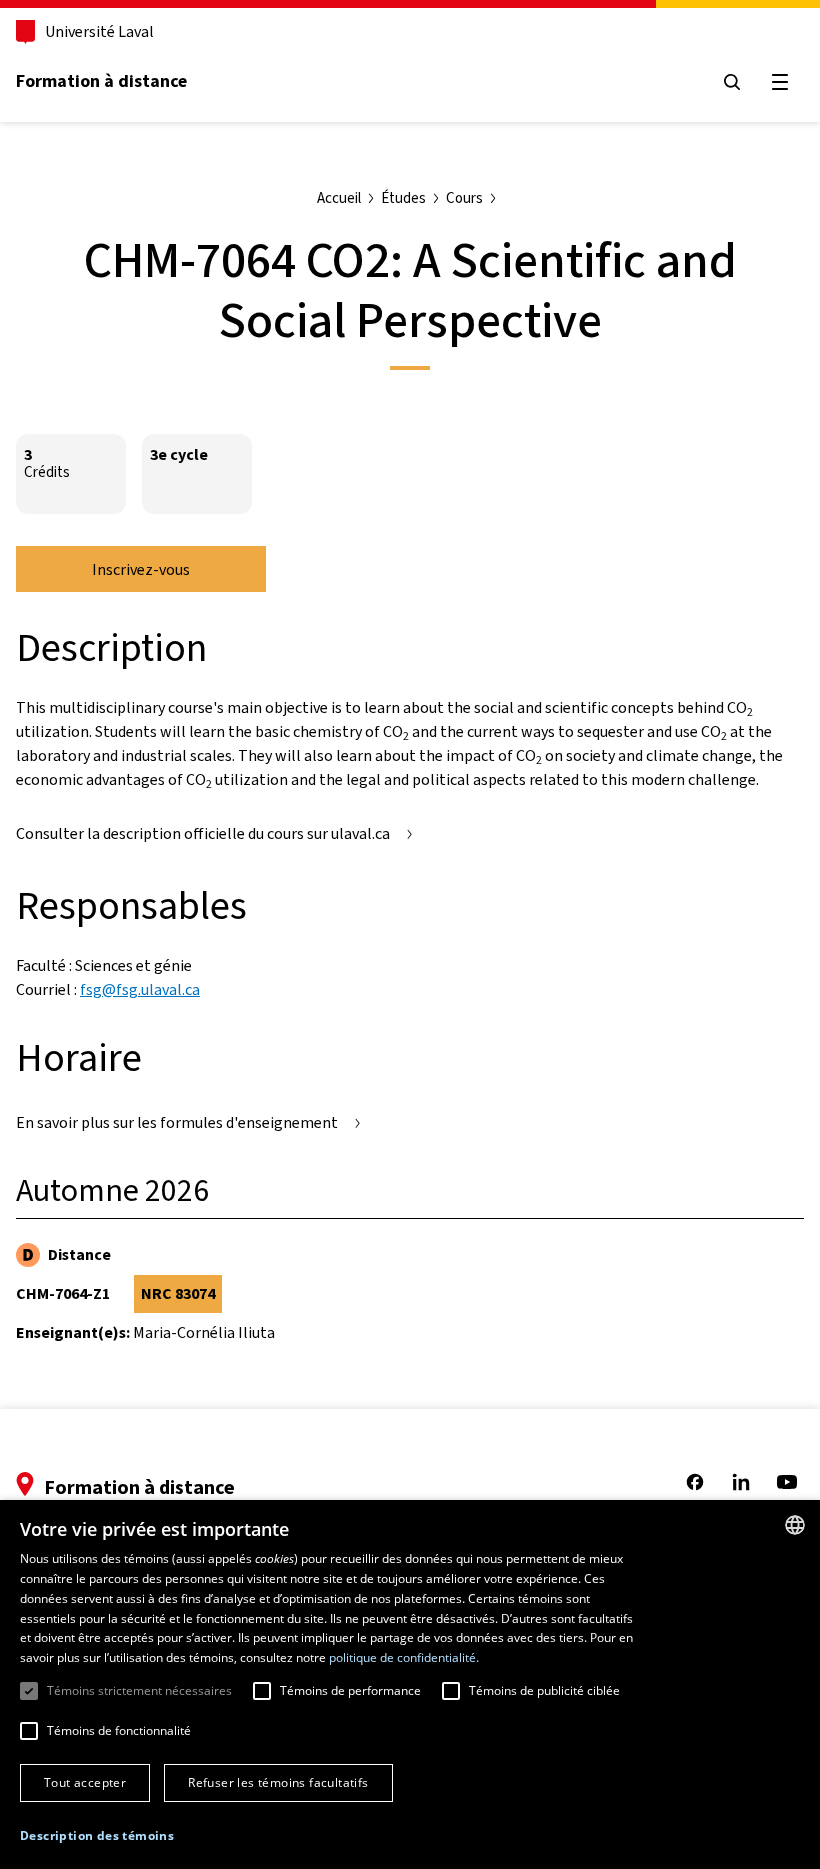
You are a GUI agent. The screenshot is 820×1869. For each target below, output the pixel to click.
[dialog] (410, 1684)
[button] (97, 1836)
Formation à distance (101, 81)
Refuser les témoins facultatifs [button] (278, 1782)
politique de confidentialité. (404, 1657)
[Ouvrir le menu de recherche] (732, 82)
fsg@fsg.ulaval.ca (140, 989)
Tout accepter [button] (85, 1782)
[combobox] (795, 1525)
